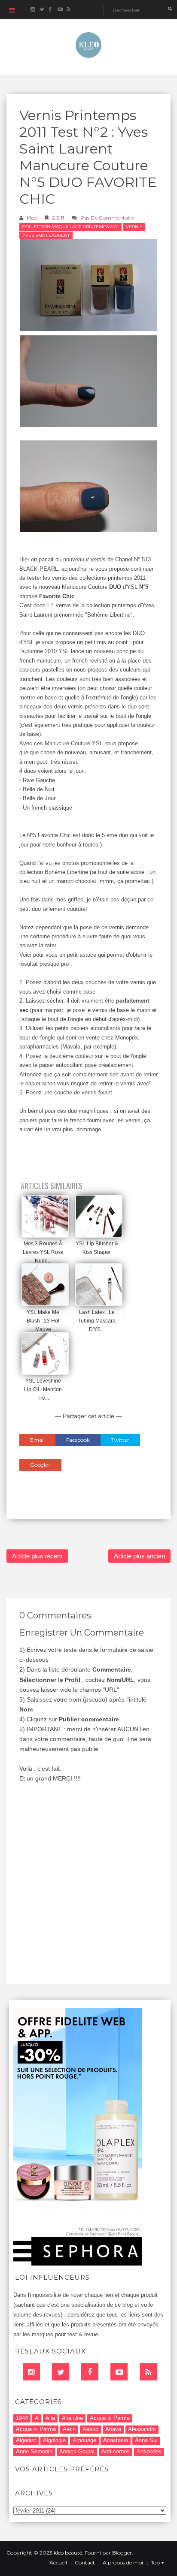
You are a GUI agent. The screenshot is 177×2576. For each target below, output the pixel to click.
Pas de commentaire (107, 218)
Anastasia (116, 2440)
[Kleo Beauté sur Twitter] (41, 10)
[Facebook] (90, 2372)
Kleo (32, 218)
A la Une (72, 2418)
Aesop (90, 2429)
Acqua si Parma (36, 2429)
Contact (85, 2563)
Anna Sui (146, 2440)
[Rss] (148, 2372)
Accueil (58, 2563)
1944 (22, 2418)
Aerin (69, 2429)
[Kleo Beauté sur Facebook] (50, 10)
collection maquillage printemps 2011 (70, 227)
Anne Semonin (34, 2451)
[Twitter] (61, 2372)
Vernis (134, 227)
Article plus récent (37, 1556)
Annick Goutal (77, 2451)
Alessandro (142, 2429)
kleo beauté (68, 2553)
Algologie (54, 2440)
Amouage (84, 2440)
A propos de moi (123, 2563)
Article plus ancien (139, 1556)
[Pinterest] (119, 2372)
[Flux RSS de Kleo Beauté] (69, 10)
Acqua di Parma (110, 2418)
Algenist (26, 2440)
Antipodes (149, 2451)
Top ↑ (157, 2563)
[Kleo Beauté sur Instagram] (32, 10)
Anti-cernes (116, 2451)
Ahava (113, 2429)
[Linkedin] (31, 2372)
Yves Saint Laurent (46, 235)
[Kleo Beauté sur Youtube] (60, 10)
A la (50, 2418)
